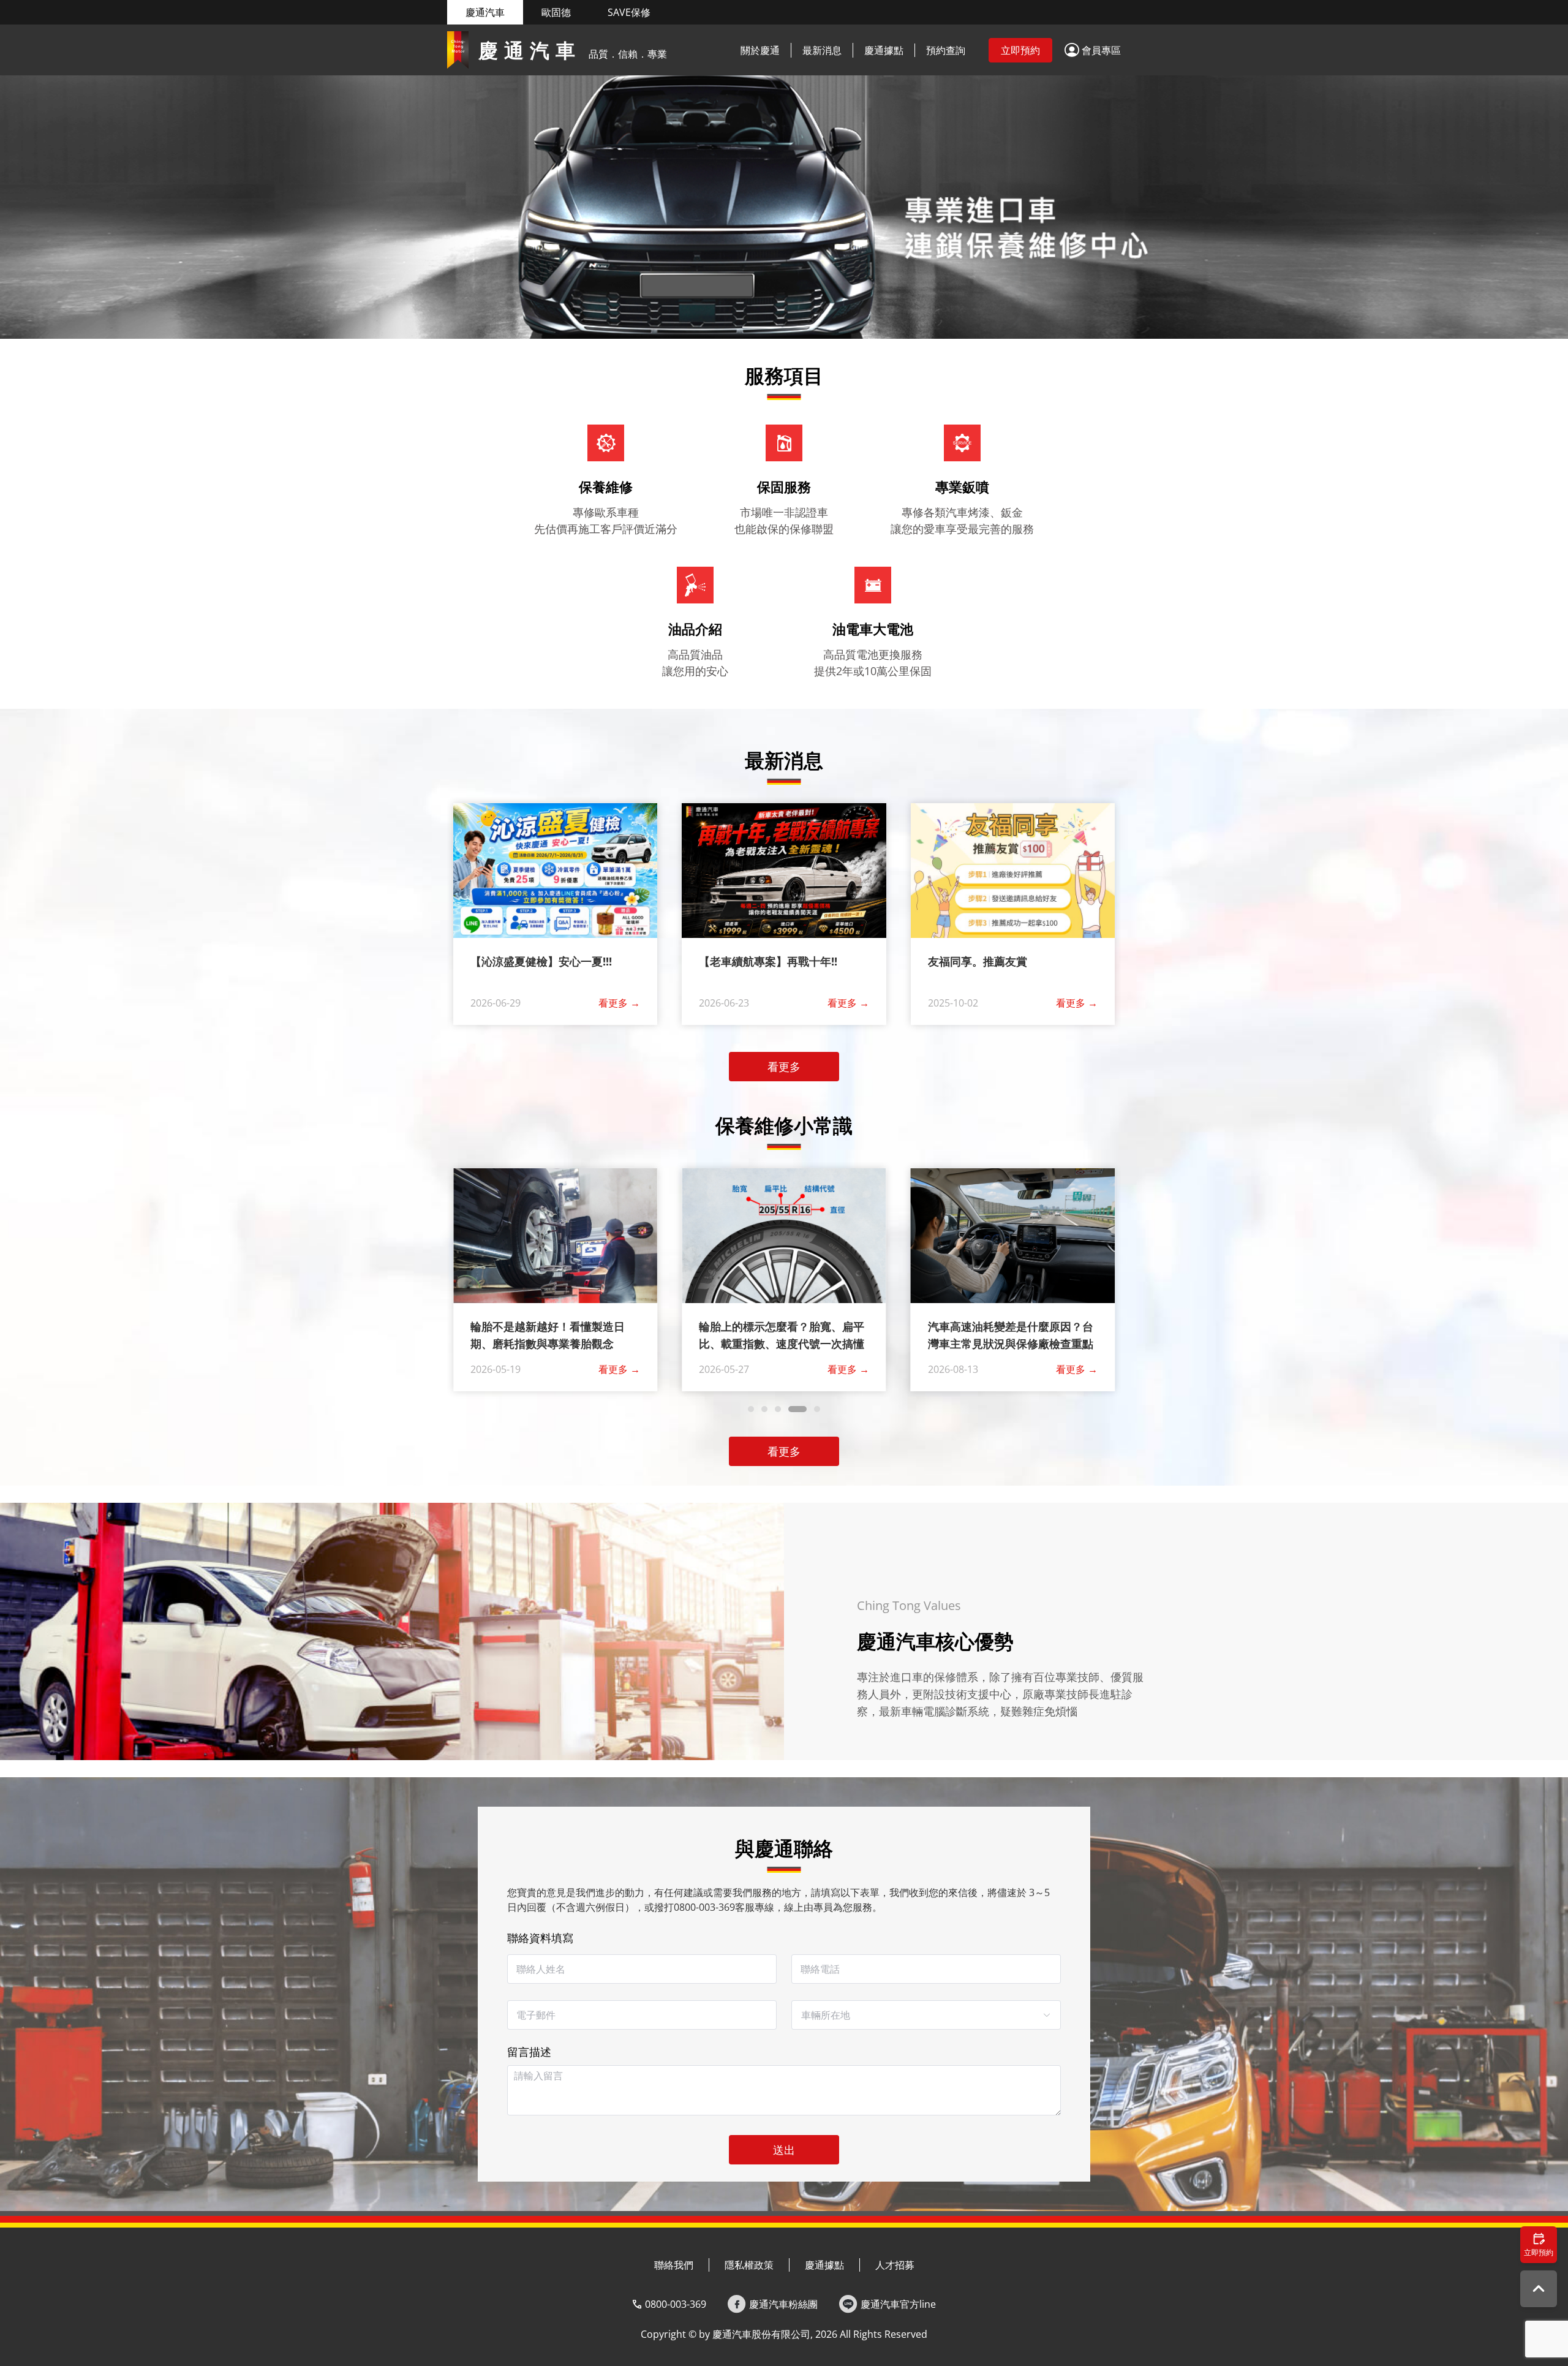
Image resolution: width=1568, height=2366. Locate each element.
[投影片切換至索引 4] (806, 327)
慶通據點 (884, 50)
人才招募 (895, 2265)
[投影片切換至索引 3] (762, 327)
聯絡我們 (674, 2265)
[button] (1093, 50)
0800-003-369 (676, 2304)
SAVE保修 (629, 12)
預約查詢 (946, 50)
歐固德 (556, 12)
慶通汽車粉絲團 (783, 2304)
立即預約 (1020, 50)
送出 (784, 2150)
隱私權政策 (749, 2265)
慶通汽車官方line (898, 2304)
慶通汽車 (485, 12)
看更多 (619, 1003)
